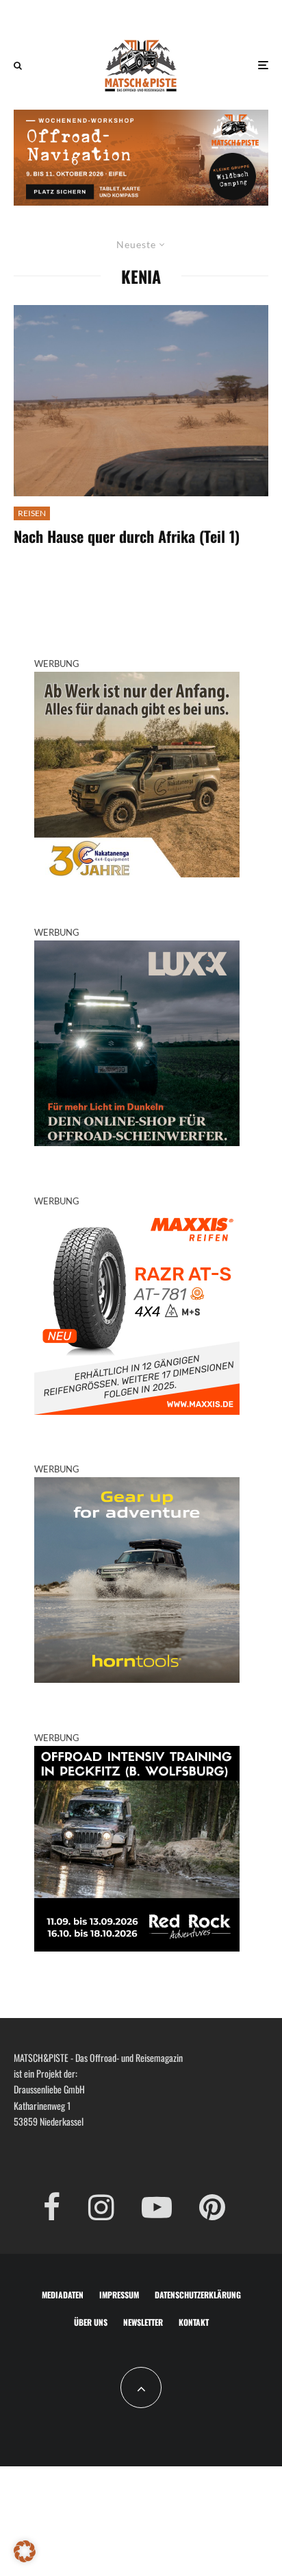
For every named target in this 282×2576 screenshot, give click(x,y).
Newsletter (143, 2322)
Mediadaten (63, 2295)
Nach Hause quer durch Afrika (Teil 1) (127, 536)
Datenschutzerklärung (198, 2295)
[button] (25, 2551)
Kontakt (194, 2322)
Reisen (32, 513)
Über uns (91, 2322)
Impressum (119, 2295)
